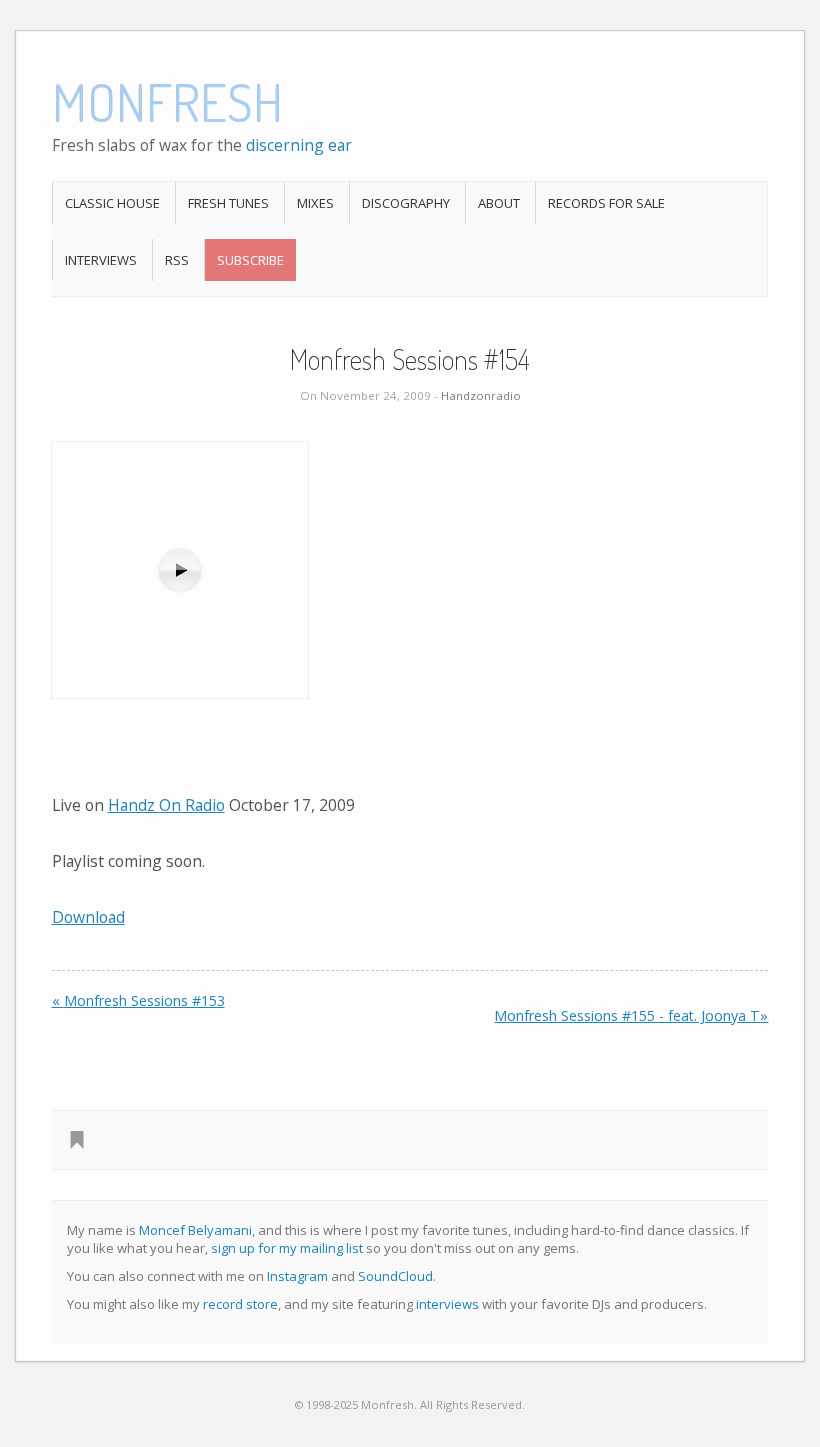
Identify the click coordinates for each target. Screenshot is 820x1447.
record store (240, 1304)
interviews (447, 1304)
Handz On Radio (166, 805)
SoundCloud (395, 1276)
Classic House (112, 203)
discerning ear (299, 145)
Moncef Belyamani (195, 1230)
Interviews (101, 260)
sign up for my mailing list (287, 1248)
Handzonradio (481, 395)
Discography (406, 203)
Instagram (297, 1276)
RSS (177, 260)
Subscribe (250, 260)
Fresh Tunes (228, 203)
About (499, 203)
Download (88, 917)
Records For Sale (606, 203)
